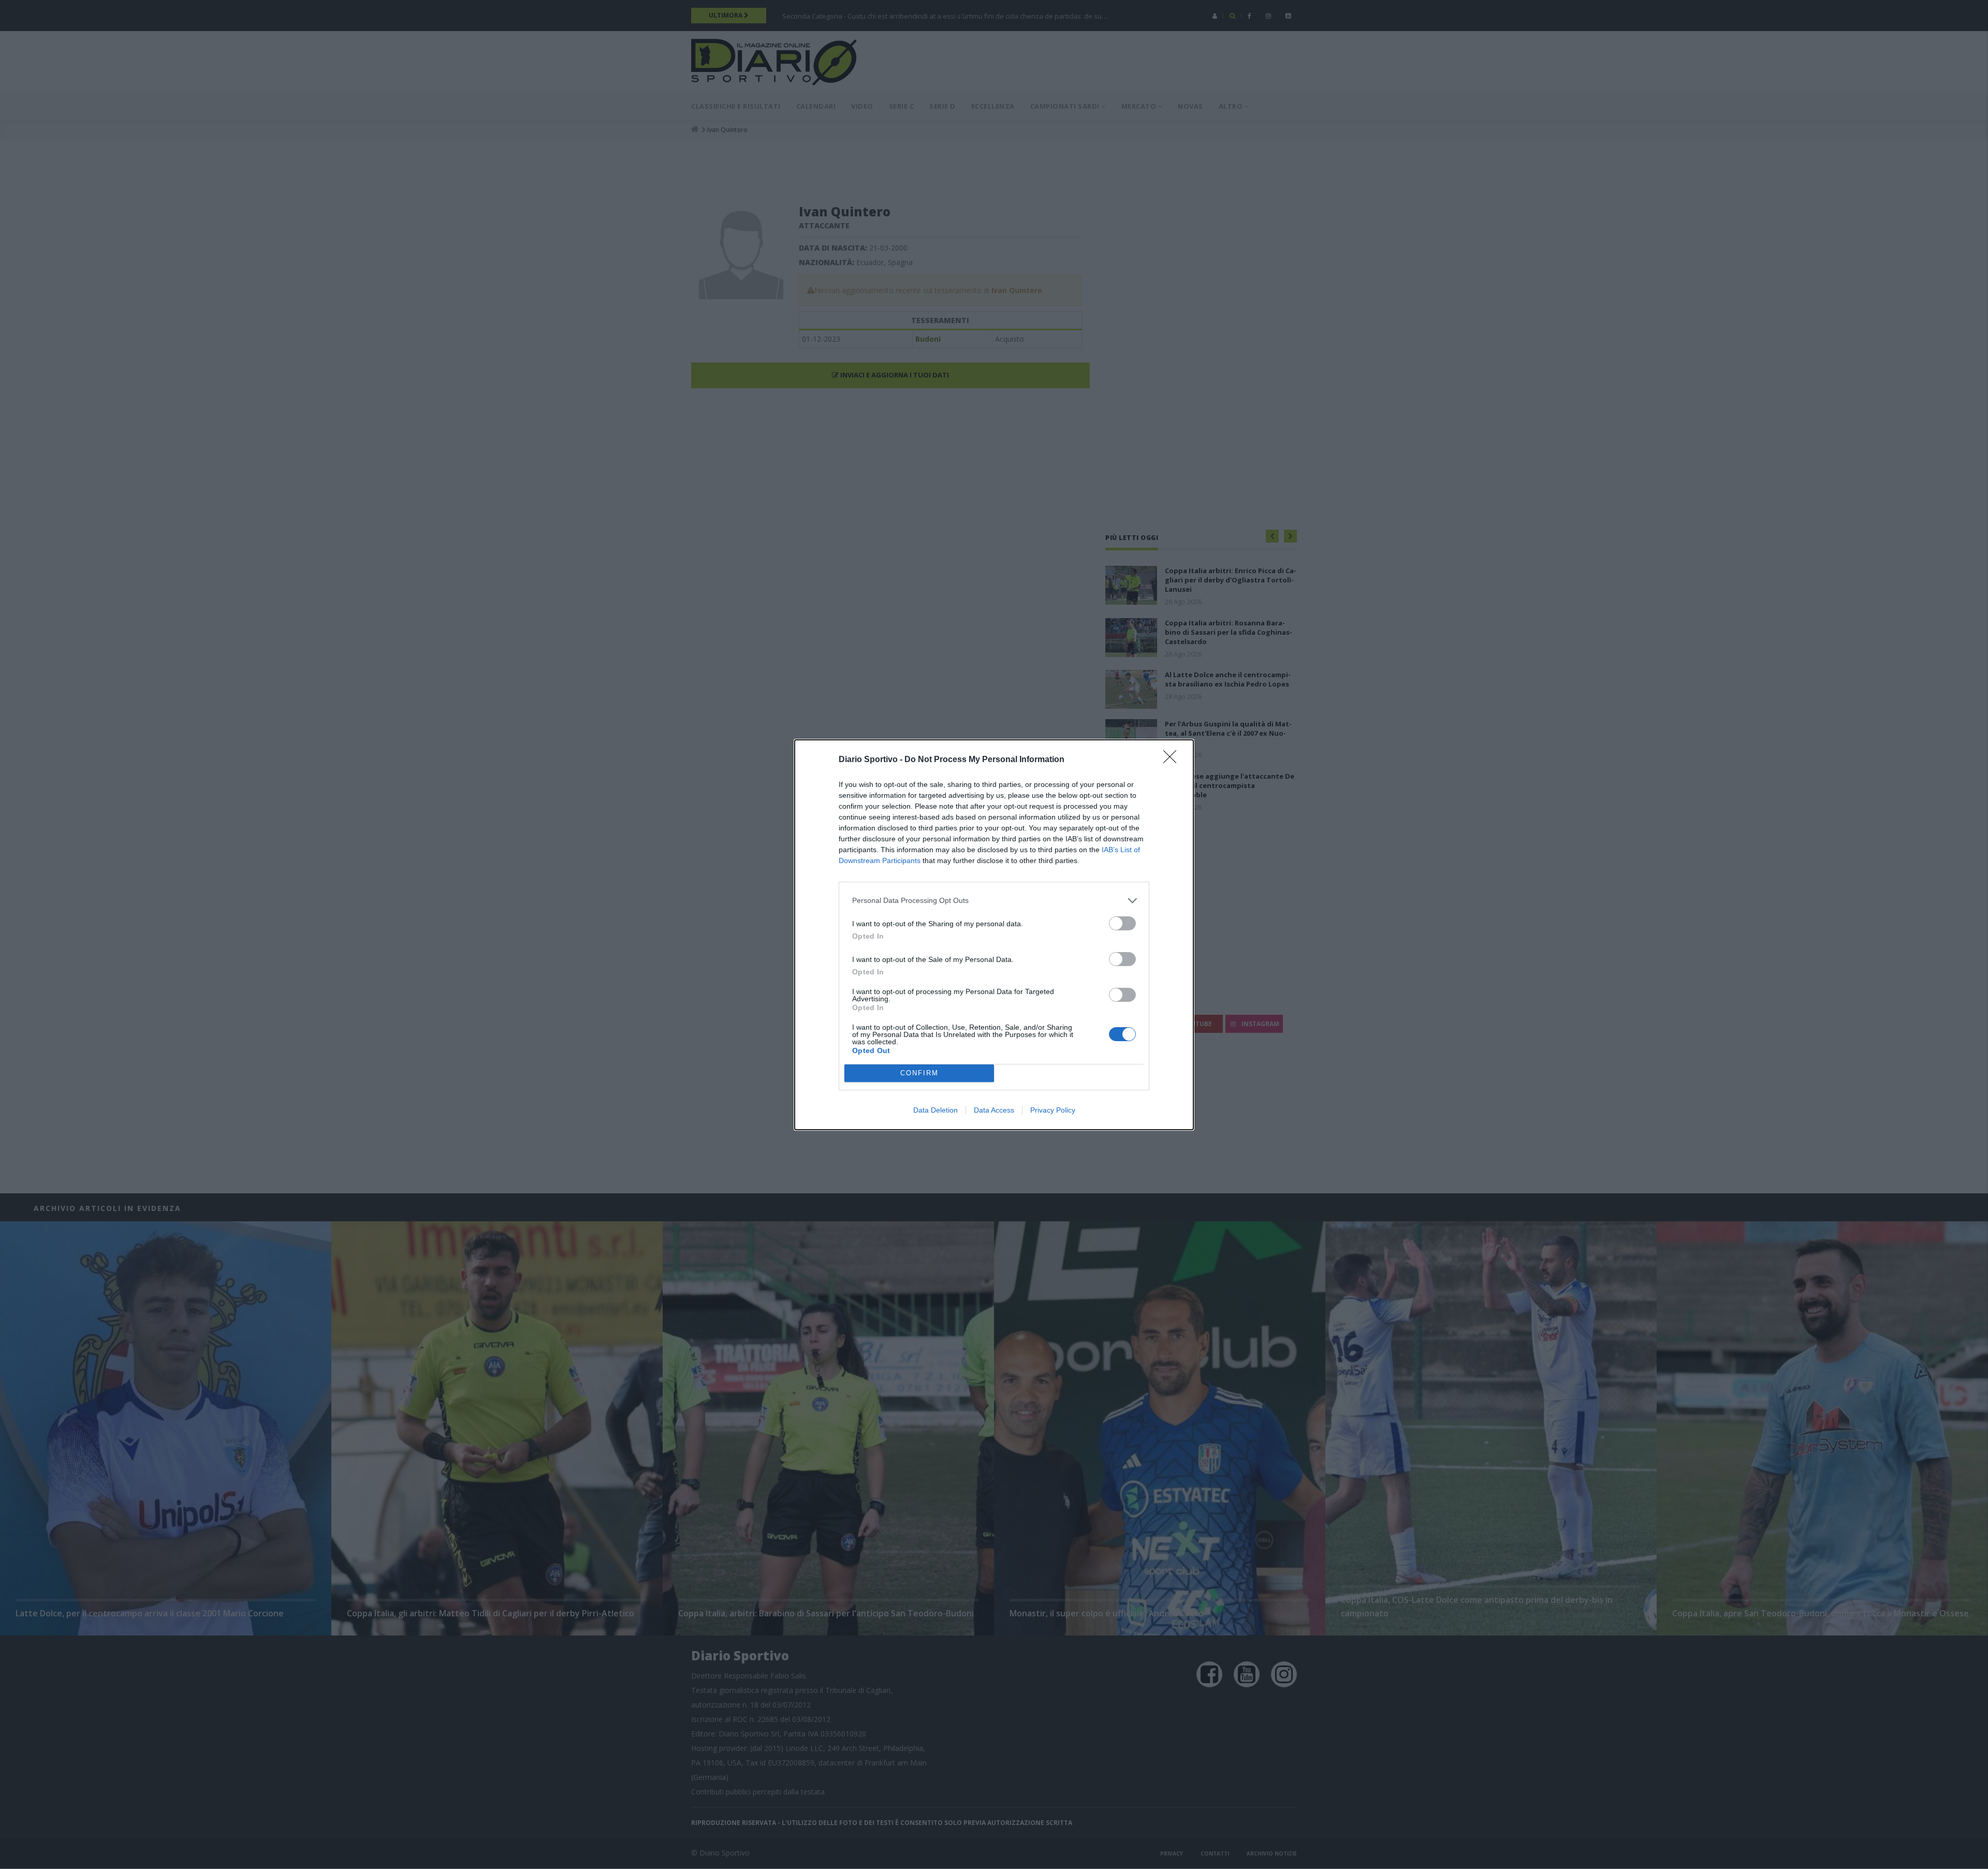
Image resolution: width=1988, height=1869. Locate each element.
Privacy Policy (1053, 1110)
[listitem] (994, 901)
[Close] (1173, 760)
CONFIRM (919, 1073)
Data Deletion (935, 1110)
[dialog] (994, 935)
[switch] (1122, 923)
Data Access (994, 1110)
